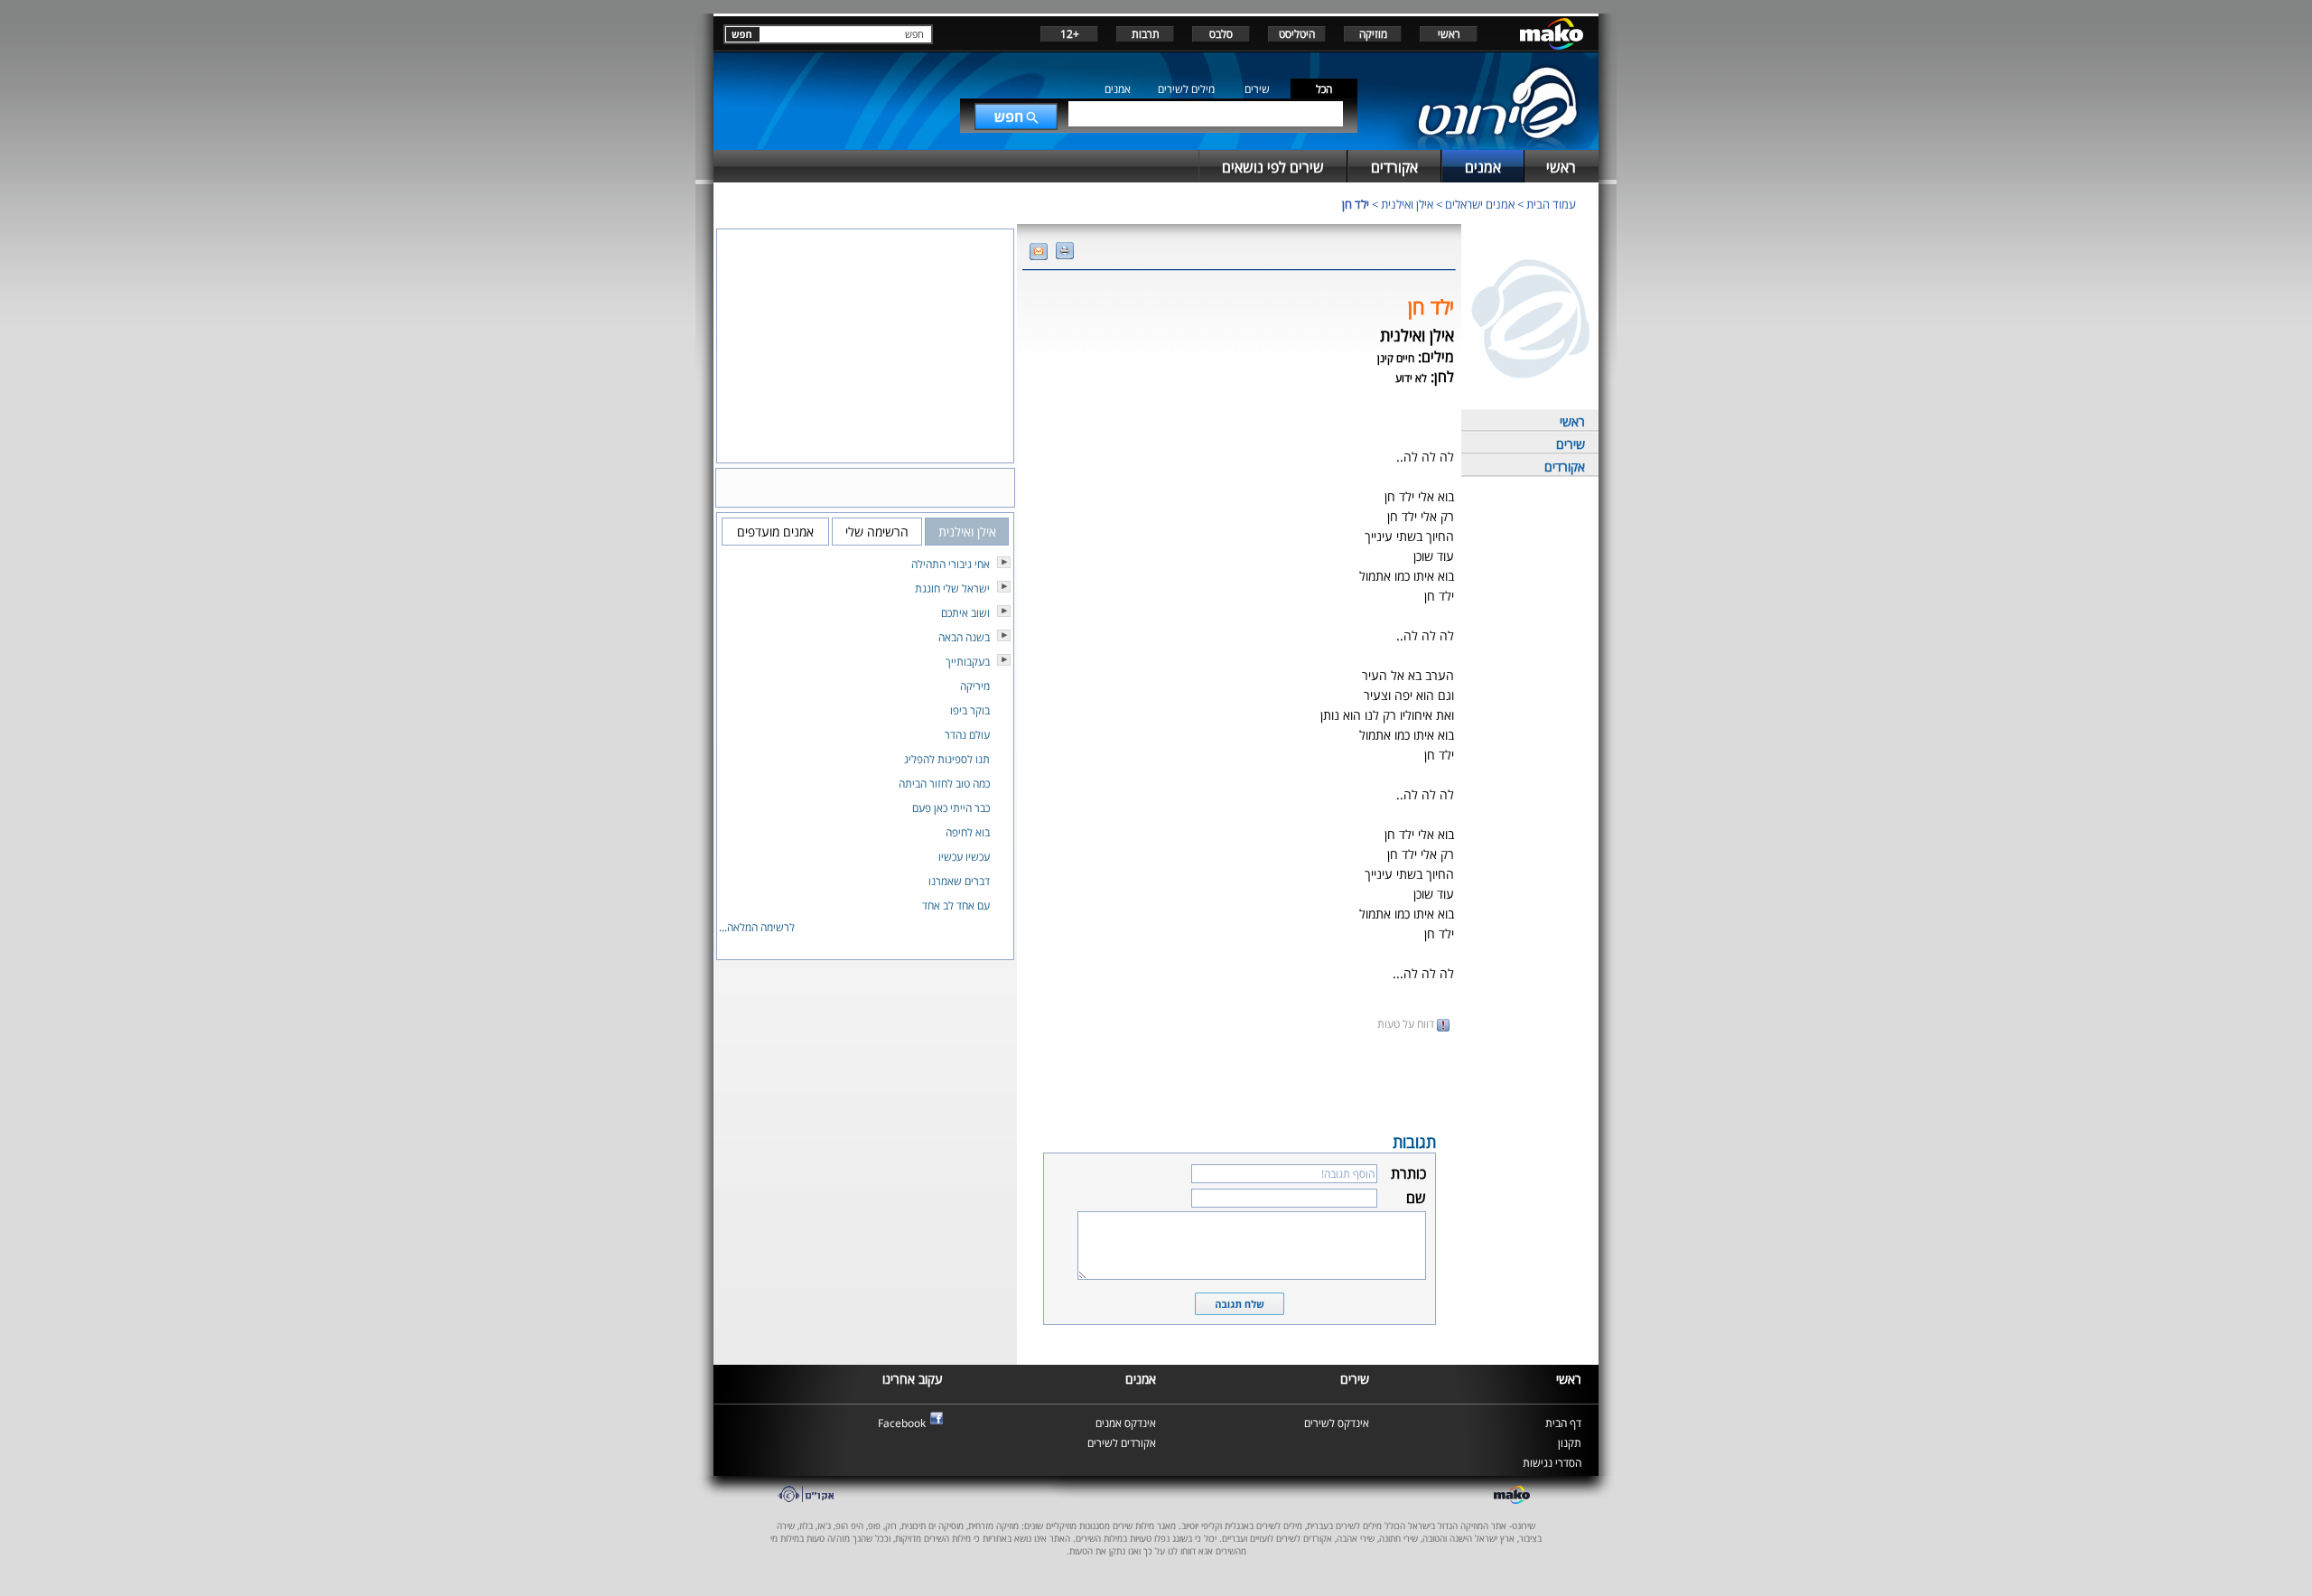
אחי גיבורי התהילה (951, 564)
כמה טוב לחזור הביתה (944, 784)
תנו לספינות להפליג (947, 759)
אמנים (1118, 89)
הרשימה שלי (877, 532)
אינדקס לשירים (1337, 1423)
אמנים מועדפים (775, 532)
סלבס (1221, 34)
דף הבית (1563, 1423)
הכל (1324, 89)
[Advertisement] (1239, 1080)
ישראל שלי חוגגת (952, 588)
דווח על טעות (1407, 1024)
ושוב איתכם (965, 613)
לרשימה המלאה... (757, 927)
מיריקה (975, 686)
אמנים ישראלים (1480, 204)
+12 (1070, 34)
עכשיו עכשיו (964, 857)
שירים (1257, 89)
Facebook (902, 1423)
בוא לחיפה (968, 832)
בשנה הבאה (964, 637)
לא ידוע (1411, 378)
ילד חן (1356, 204)
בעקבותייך (968, 662)
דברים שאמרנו (959, 881)
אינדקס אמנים (1126, 1423)
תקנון (1570, 1443)
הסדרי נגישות (1552, 1463)
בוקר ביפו (970, 710)
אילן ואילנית (1407, 204)
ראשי (1449, 34)
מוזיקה (1373, 34)
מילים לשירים (1186, 89)
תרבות (1146, 34)
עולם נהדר (967, 735)
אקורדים (1565, 467)
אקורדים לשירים (1122, 1443)
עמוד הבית (1551, 204)
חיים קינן (1396, 358)
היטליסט (1297, 34)
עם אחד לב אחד (956, 905)
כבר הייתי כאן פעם (951, 808)
